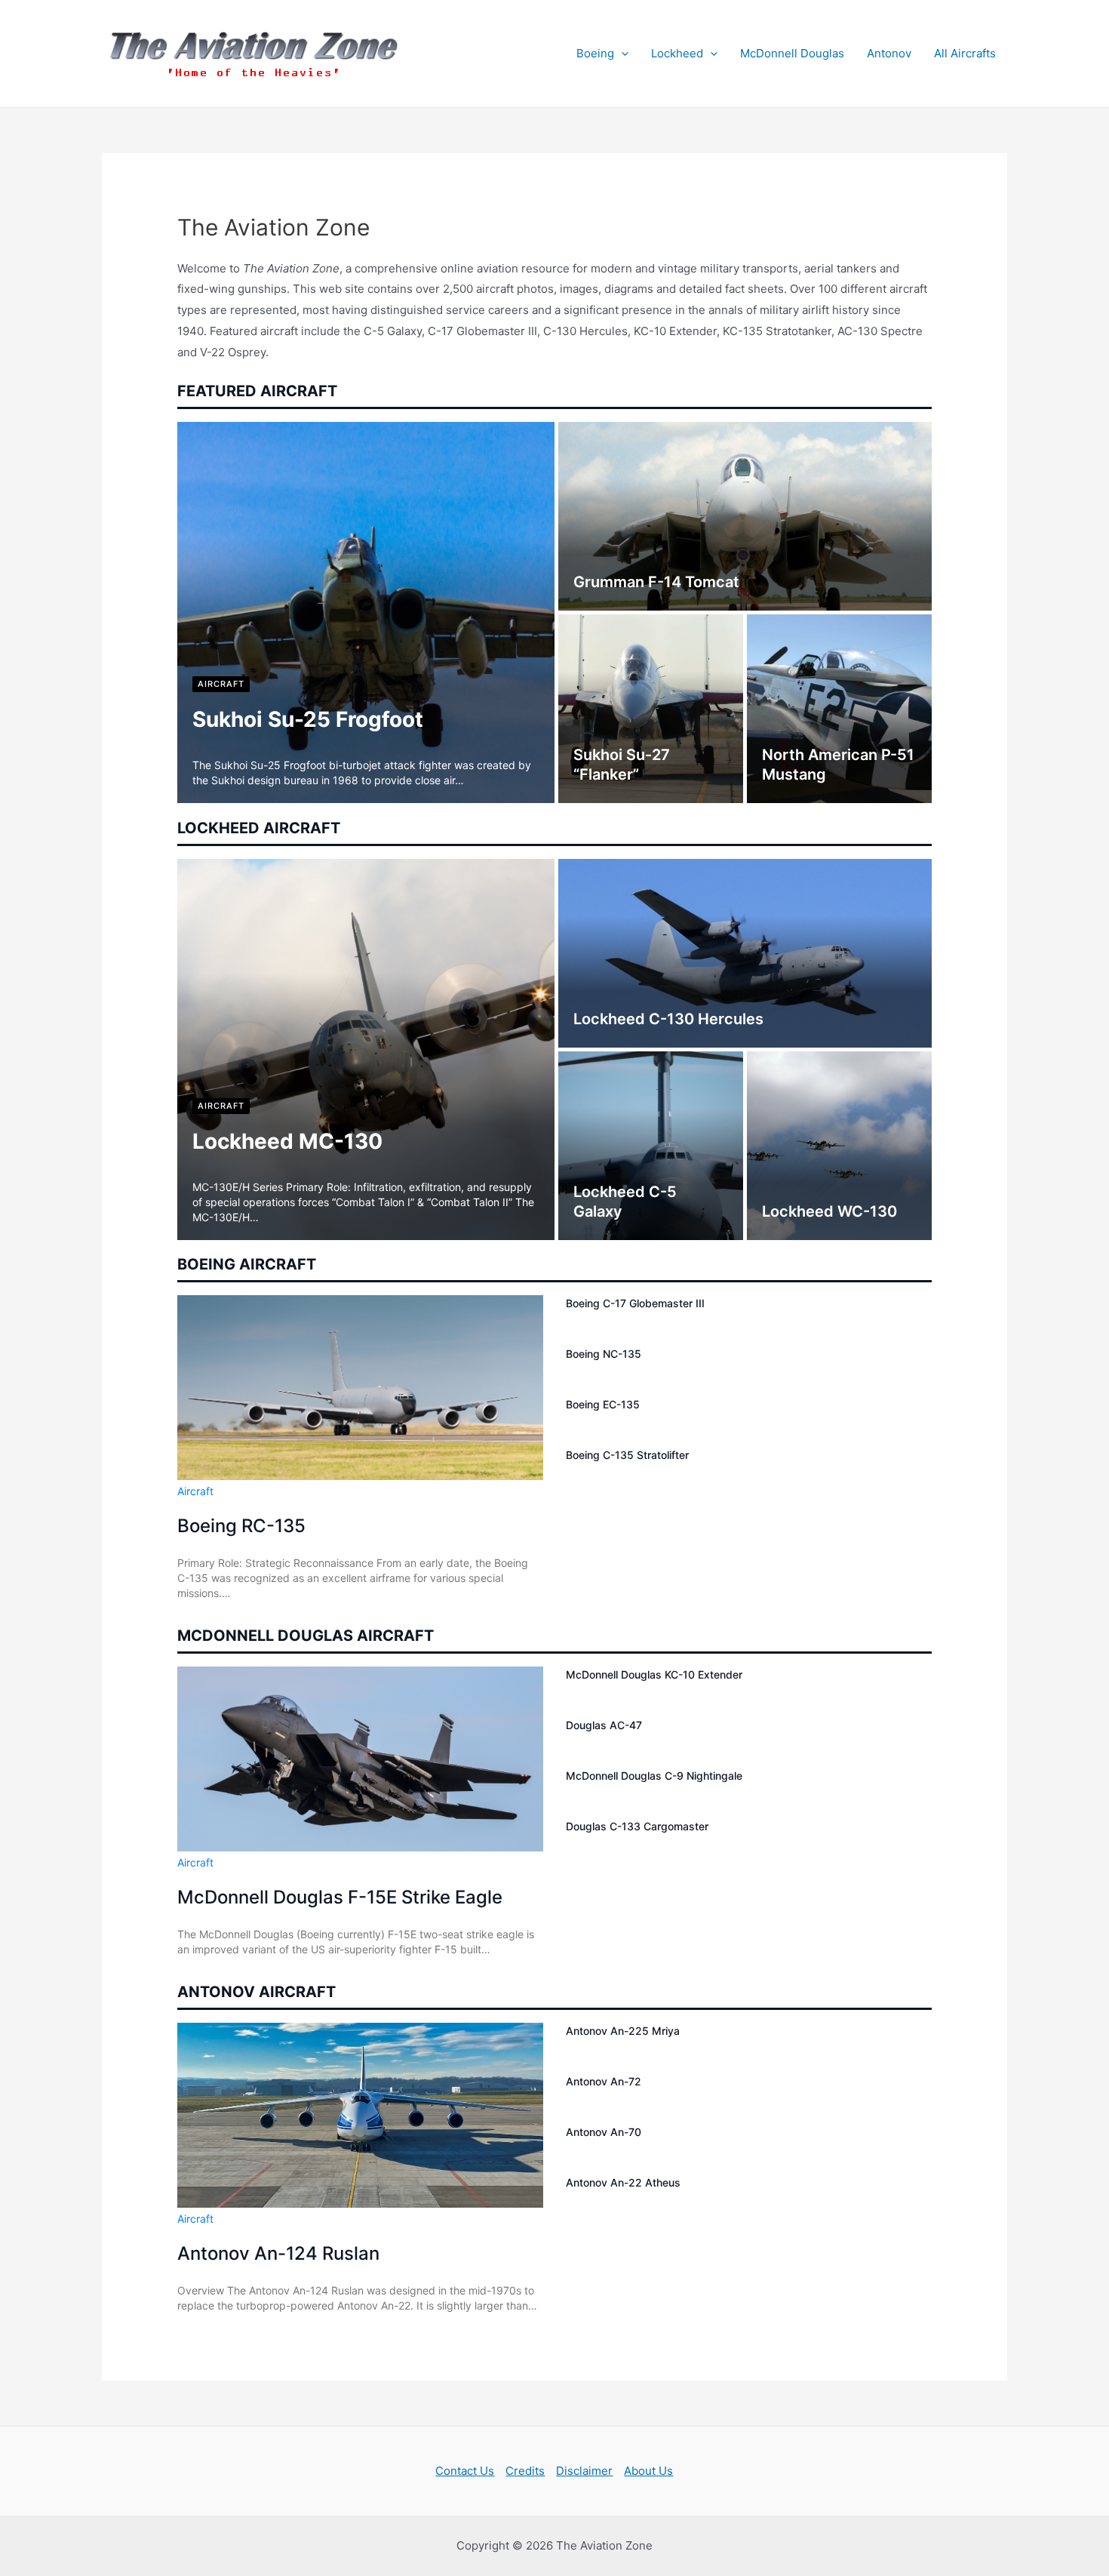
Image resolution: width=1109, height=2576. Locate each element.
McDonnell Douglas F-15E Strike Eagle (340, 1897)
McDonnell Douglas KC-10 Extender (654, 1674)
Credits (525, 2471)
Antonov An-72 (604, 2081)
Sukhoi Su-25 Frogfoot (308, 719)
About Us (648, 2471)
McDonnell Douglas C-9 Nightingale (654, 1776)
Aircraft (221, 684)
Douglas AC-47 (604, 1725)
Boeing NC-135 (604, 1354)
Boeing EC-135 (603, 1404)
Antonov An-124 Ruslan (278, 2253)
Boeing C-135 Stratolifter (627, 1455)
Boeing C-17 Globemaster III (635, 1303)
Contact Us (465, 2471)
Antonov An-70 (604, 2132)
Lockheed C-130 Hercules (668, 1019)
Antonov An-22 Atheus (623, 2182)
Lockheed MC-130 (287, 1141)
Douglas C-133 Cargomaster (637, 1826)
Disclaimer (584, 2471)
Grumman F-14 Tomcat (656, 582)
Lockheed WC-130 (829, 1211)
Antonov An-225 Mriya (623, 2031)
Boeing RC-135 (241, 1526)
